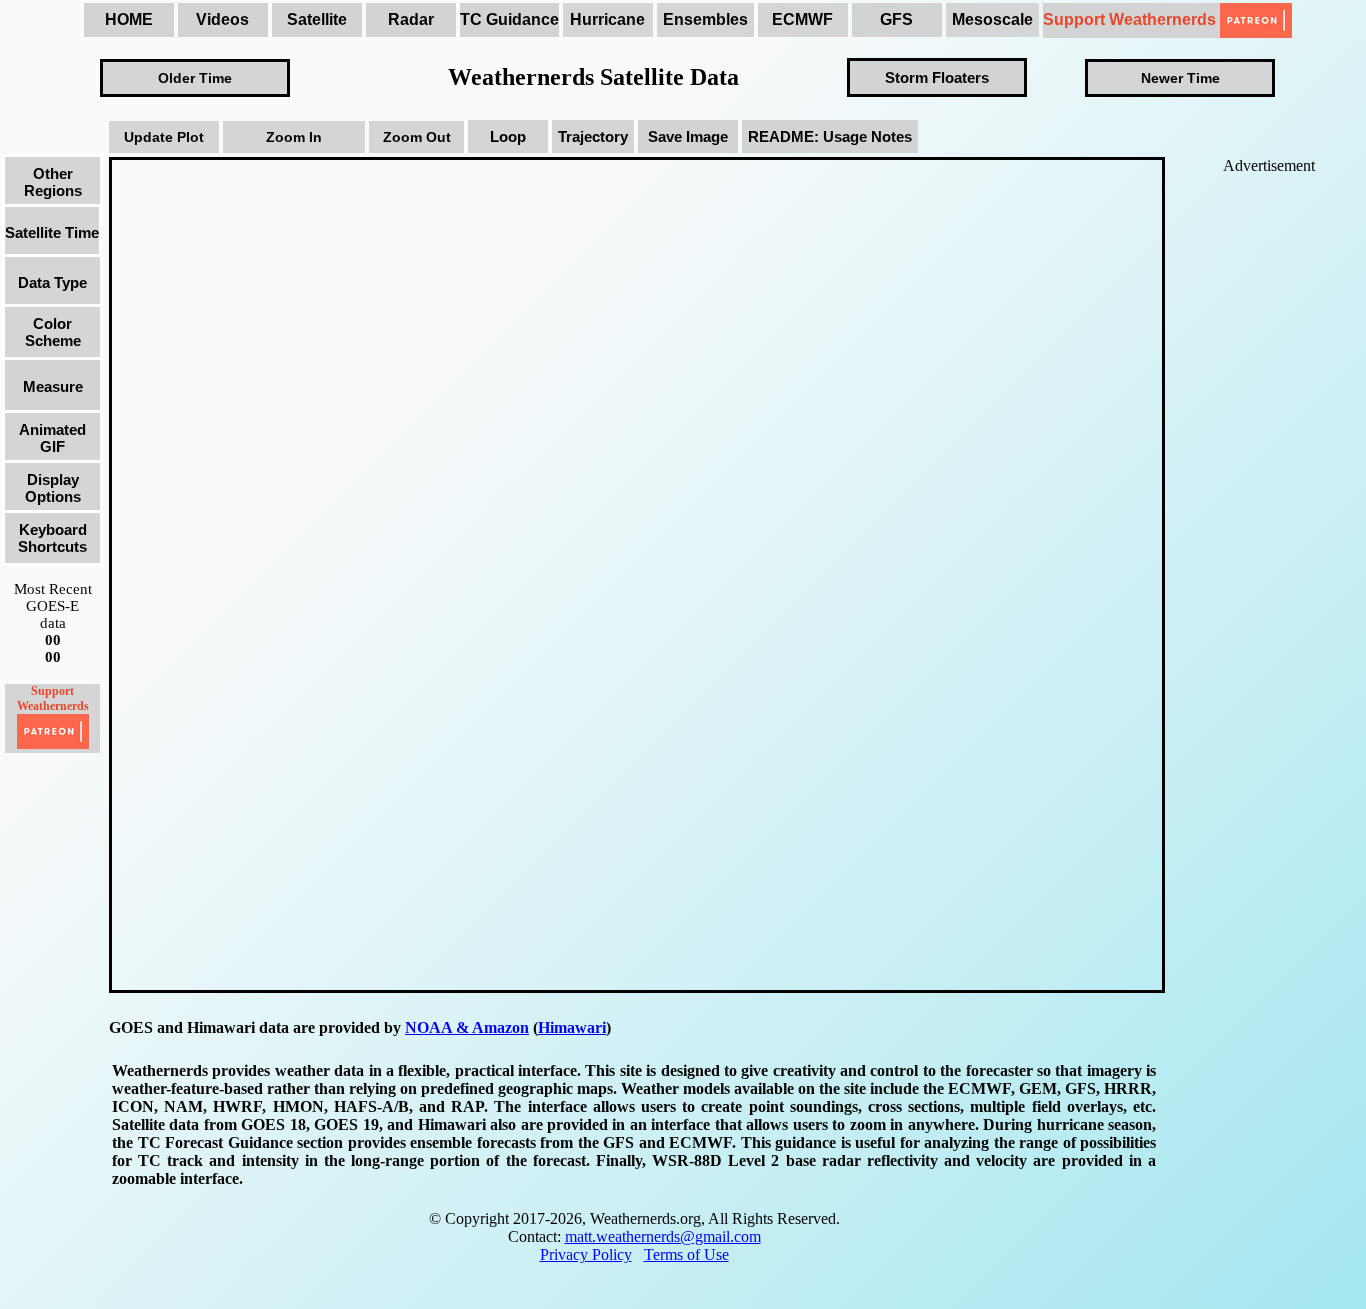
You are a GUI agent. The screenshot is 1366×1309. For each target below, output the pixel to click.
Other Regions (53, 182)
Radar (411, 19)
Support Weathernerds (1131, 19)
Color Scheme (53, 332)
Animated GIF (52, 438)
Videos (222, 19)
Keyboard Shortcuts (52, 538)
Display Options (53, 488)
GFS (896, 19)
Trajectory (593, 136)
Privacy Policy (586, 1254)
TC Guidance (509, 19)
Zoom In (294, 137)
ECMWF (802, 19)
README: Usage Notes (830, 136)
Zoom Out (417, 137)
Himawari (572, 1027)
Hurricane (607, 19)
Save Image (688, 136)
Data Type (52, 282)
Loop (508, 136)
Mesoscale (992, 19)
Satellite (317, 19)
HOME (129, 19)
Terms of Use (686, 1254)
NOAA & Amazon (467, 1027)
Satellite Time (52, 232)
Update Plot (164, 137)
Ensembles (705, 19)
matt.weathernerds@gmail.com (663, 1236)
